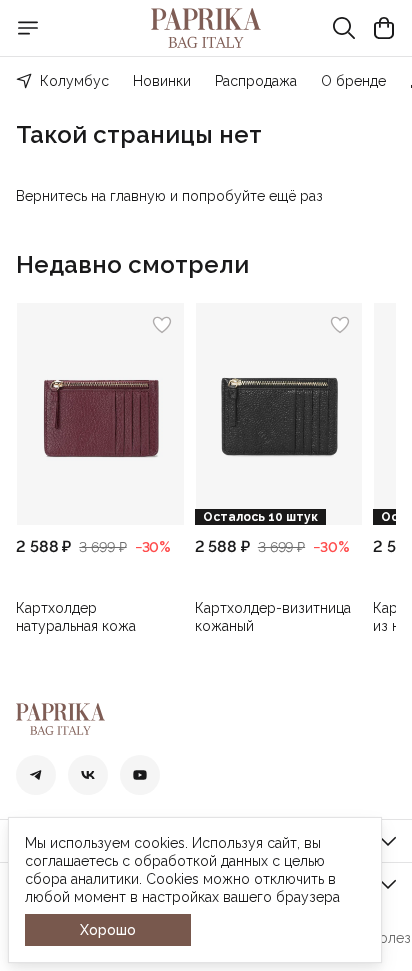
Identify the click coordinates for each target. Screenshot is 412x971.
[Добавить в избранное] (162, 325)
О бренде (353, 81)
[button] (100, 414)
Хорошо (108, 930)
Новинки (162, 81)
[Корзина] (384, 28)
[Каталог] (28, 28)
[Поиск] (344, 28)
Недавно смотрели (132, 265)
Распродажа (256, 81)
